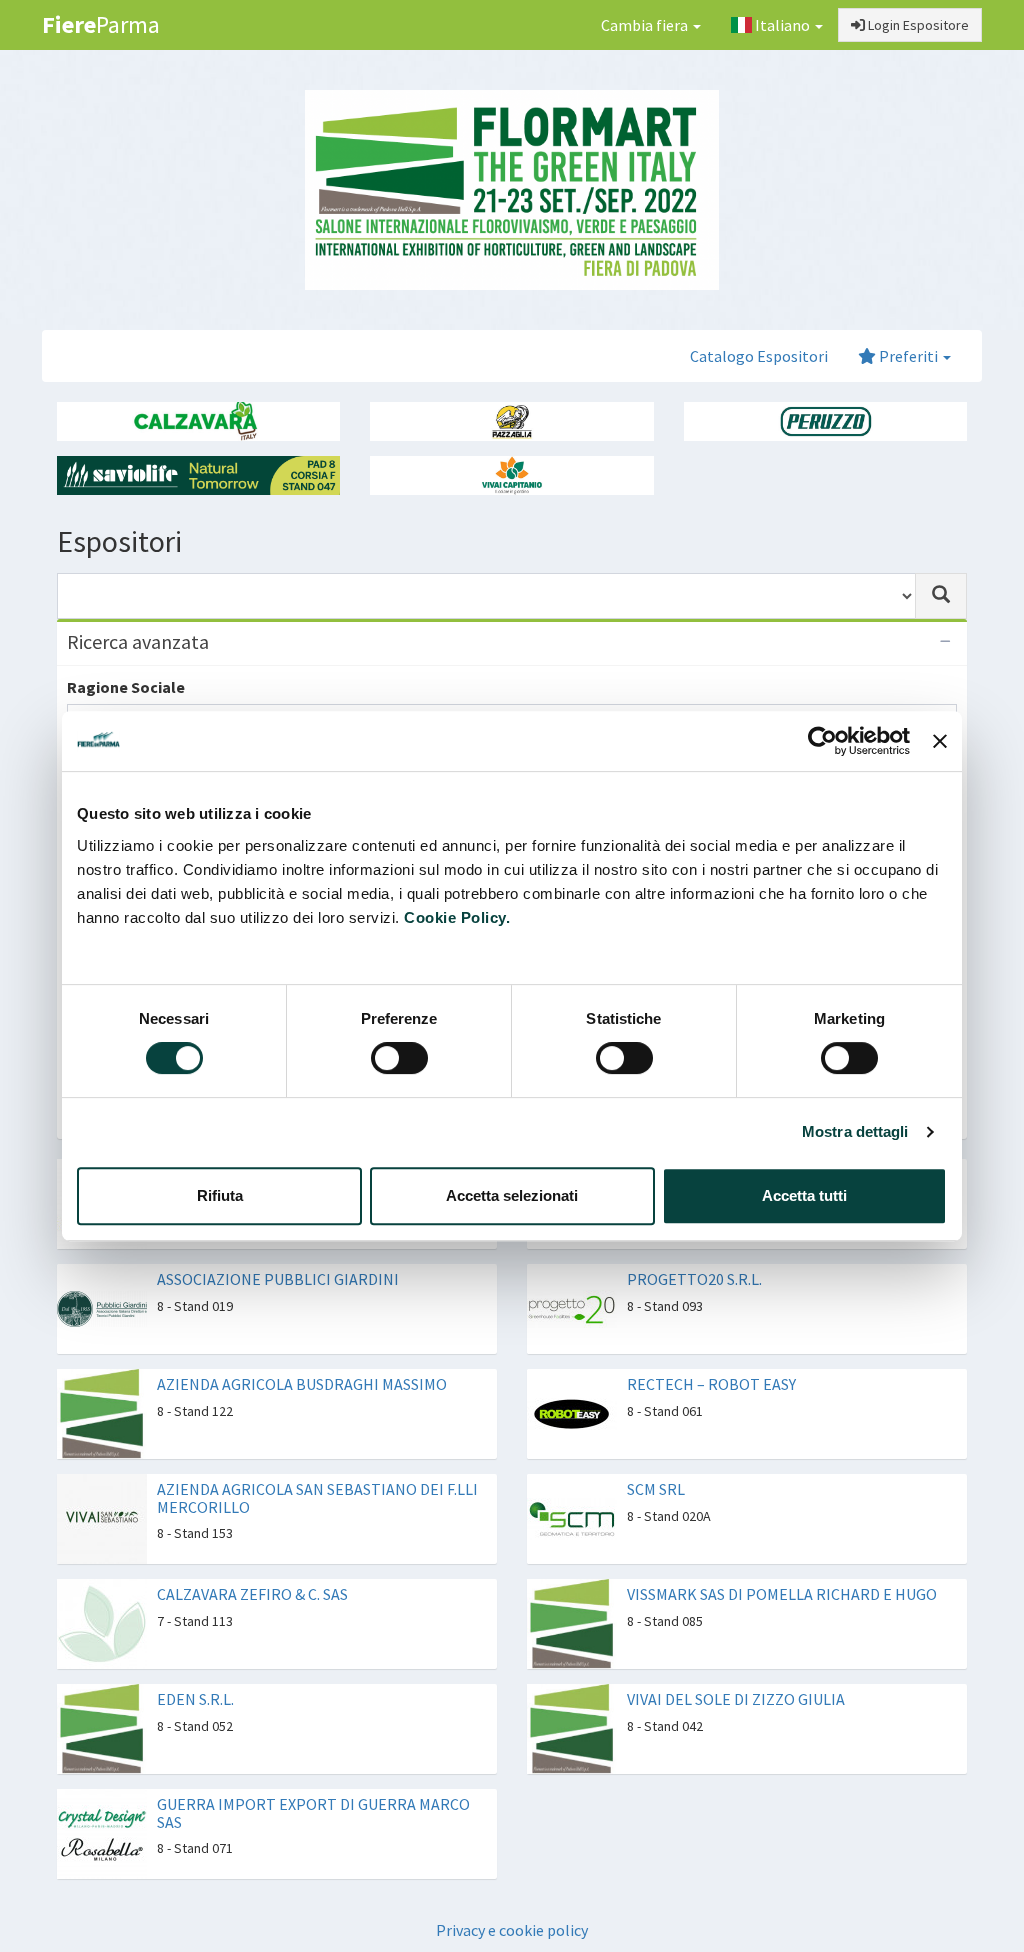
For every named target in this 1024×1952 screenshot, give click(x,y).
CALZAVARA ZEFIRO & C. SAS (252, 1594)
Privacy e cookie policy (512, 1930)
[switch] (399, 1058)
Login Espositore (917, 25)
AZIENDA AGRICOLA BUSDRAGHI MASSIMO (302, 1384)
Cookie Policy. (457, 917)
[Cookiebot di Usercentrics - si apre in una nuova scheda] (822, 741)
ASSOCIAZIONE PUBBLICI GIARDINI (278, 1279)
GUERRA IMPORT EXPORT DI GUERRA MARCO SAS (313, 1813)
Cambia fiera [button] (646, 25)
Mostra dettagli (855, 1131)
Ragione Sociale (126, 687)
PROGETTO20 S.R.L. (694, 1279)
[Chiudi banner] (940, 741)
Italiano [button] (782, 25)
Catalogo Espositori (759, 356)
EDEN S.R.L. (195, 1699)
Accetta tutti (804, 1195)
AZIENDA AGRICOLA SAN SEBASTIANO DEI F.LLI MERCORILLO (317, 1498)
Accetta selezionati (512, 1195)
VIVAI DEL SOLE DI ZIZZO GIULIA (736, 1699)
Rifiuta (220, 1195)
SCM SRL (656, 1489)
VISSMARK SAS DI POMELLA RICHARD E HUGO (782, 1594)
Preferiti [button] (908, 356)
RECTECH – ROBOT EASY (711, 1384)
